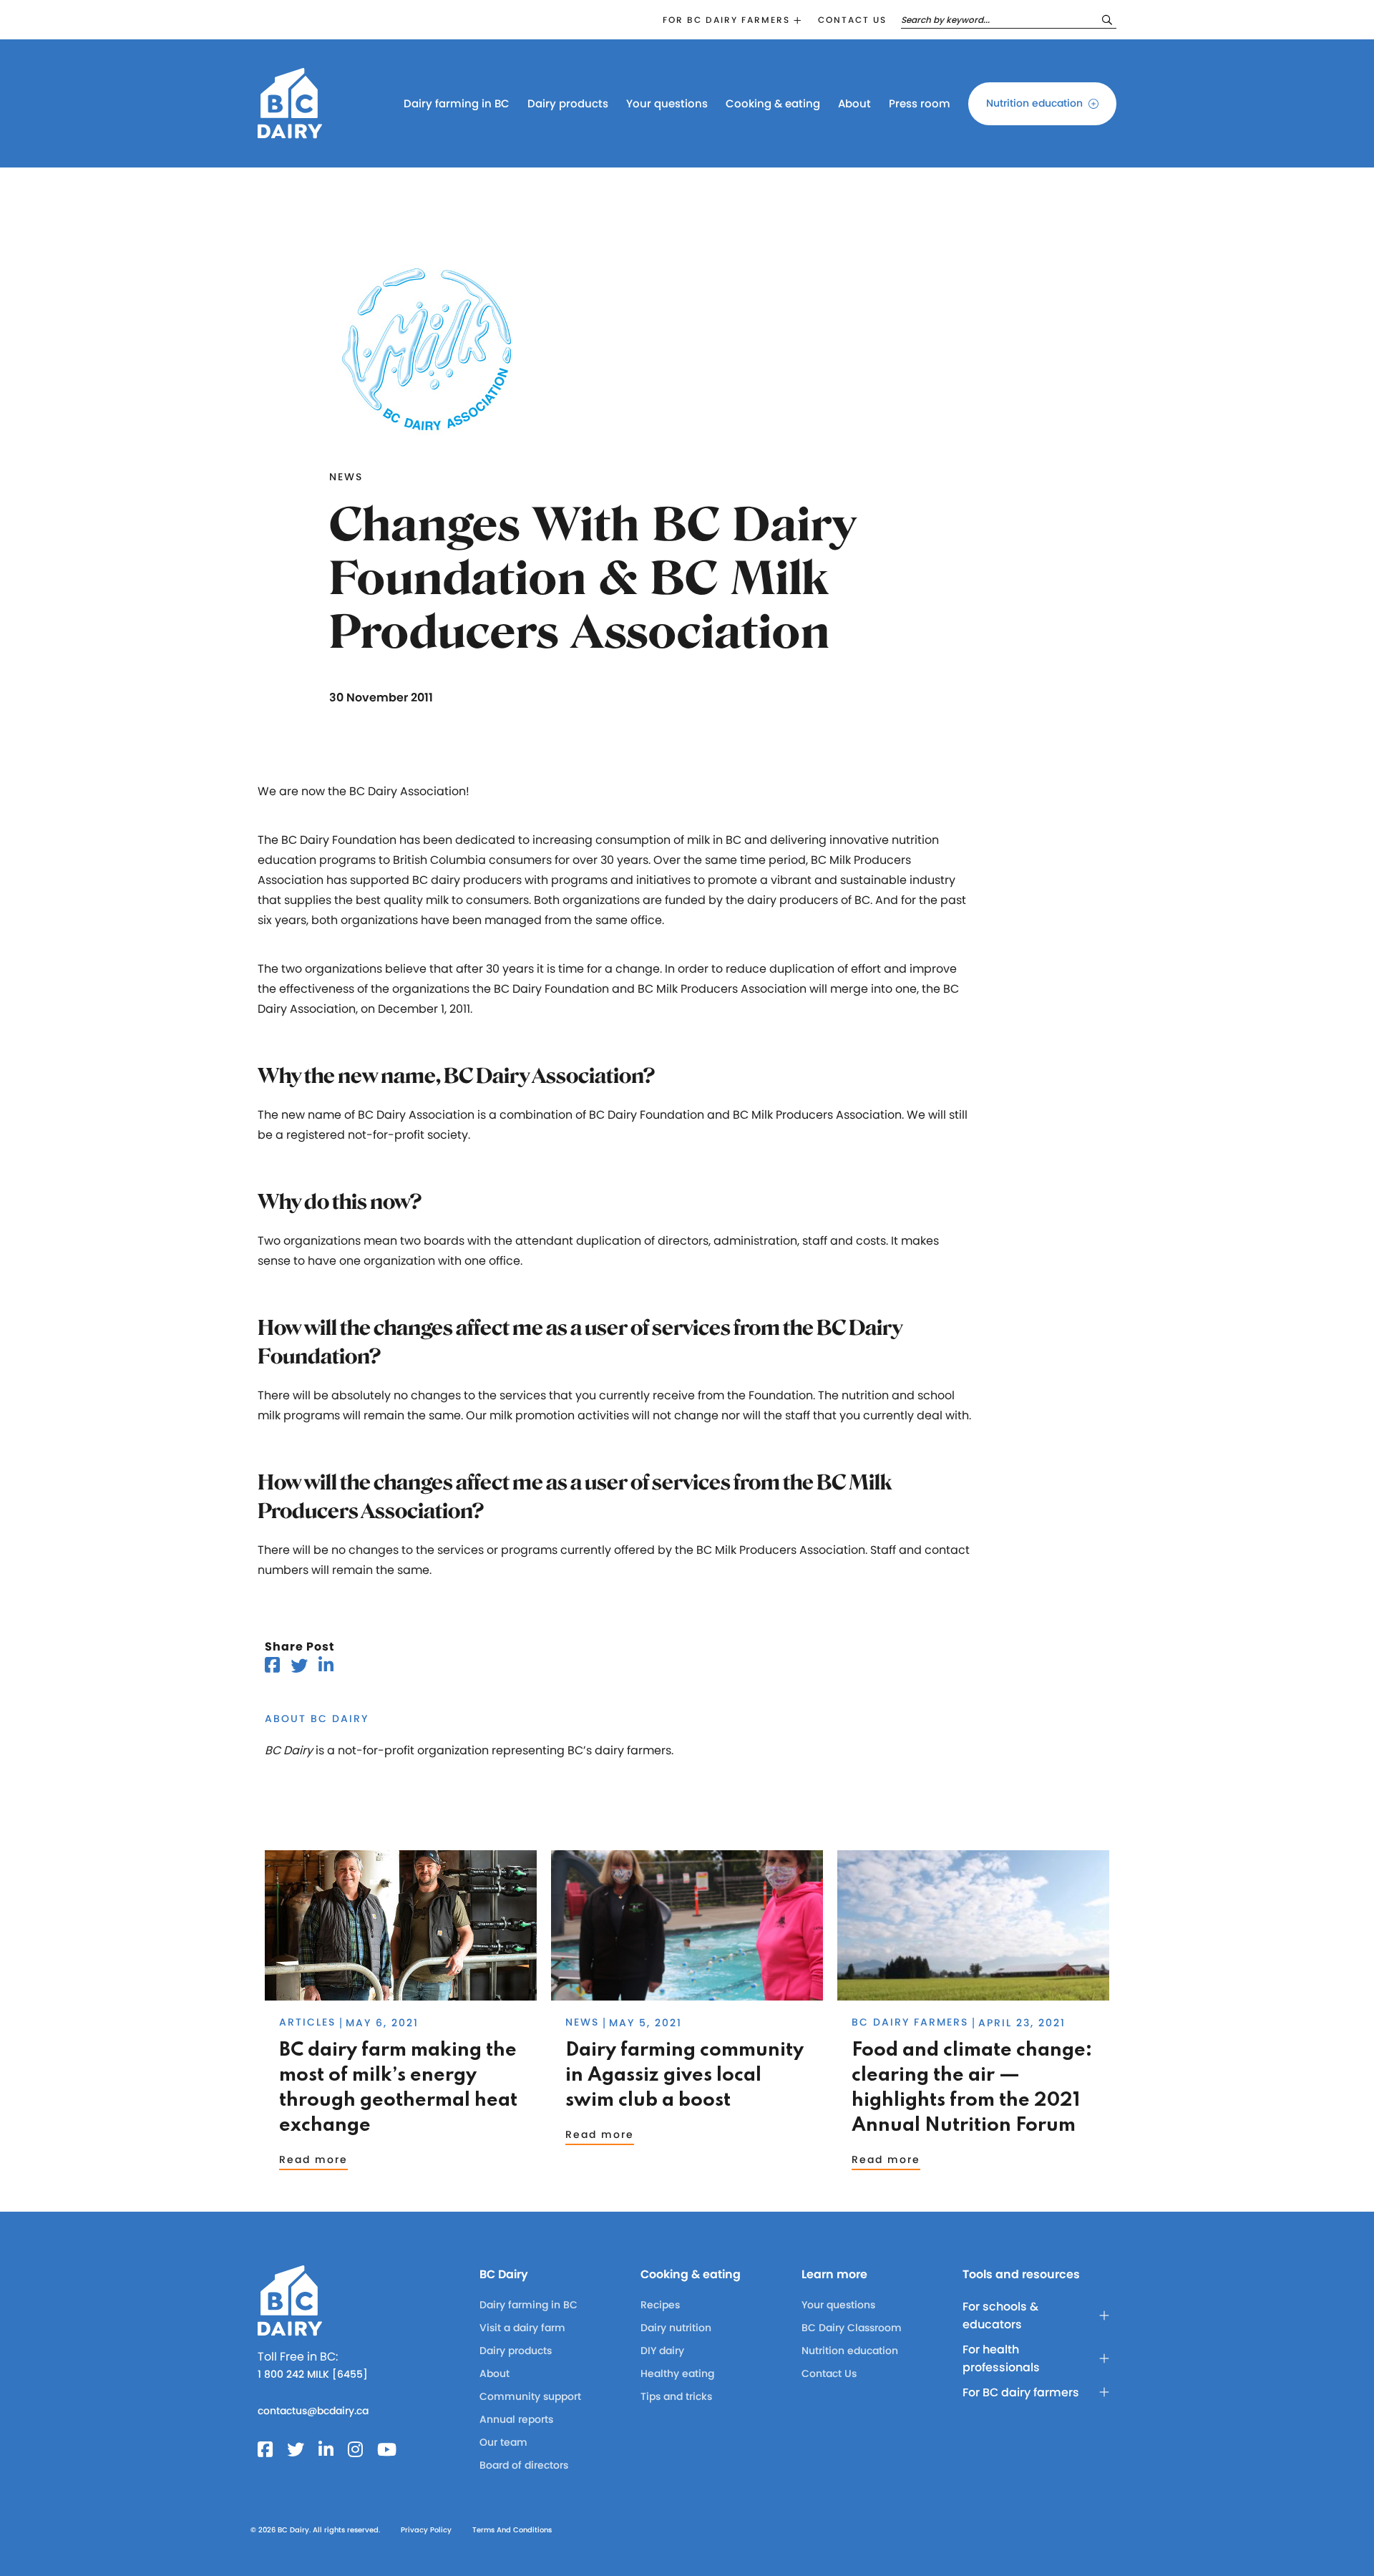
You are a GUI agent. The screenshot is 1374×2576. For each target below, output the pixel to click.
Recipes (660, 2305)
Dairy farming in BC (457, 103)
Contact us (852, 20)
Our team (503, 2442)
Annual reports (516, 2419)
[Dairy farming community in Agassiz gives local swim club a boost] (687, 1994)
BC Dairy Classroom (852, 2328)
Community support (530, 2396)
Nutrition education (1034, 103)
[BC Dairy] (290, 132)
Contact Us (829, 2373)
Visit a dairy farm (522, 2328)
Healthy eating (677, 2373)
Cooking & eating (773, 103)
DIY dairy (662, 2351)
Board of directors (524, 2465)
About (854, 103)
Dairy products (568, 103)
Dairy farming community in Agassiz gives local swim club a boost (684, 2075)
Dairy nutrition (676, 2328)
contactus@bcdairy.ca (313, 2411)
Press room (920, 103)
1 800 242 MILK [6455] (313, 2374)
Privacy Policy (426, 2530)
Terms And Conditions (512, 2530)
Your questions (667, 103)
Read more (313, 2159)
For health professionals (1001, 2358)
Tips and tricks (676, 2396)
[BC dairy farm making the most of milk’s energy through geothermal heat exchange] (401, 1994)
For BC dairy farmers (726, 20)
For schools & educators (1000, 2315)
